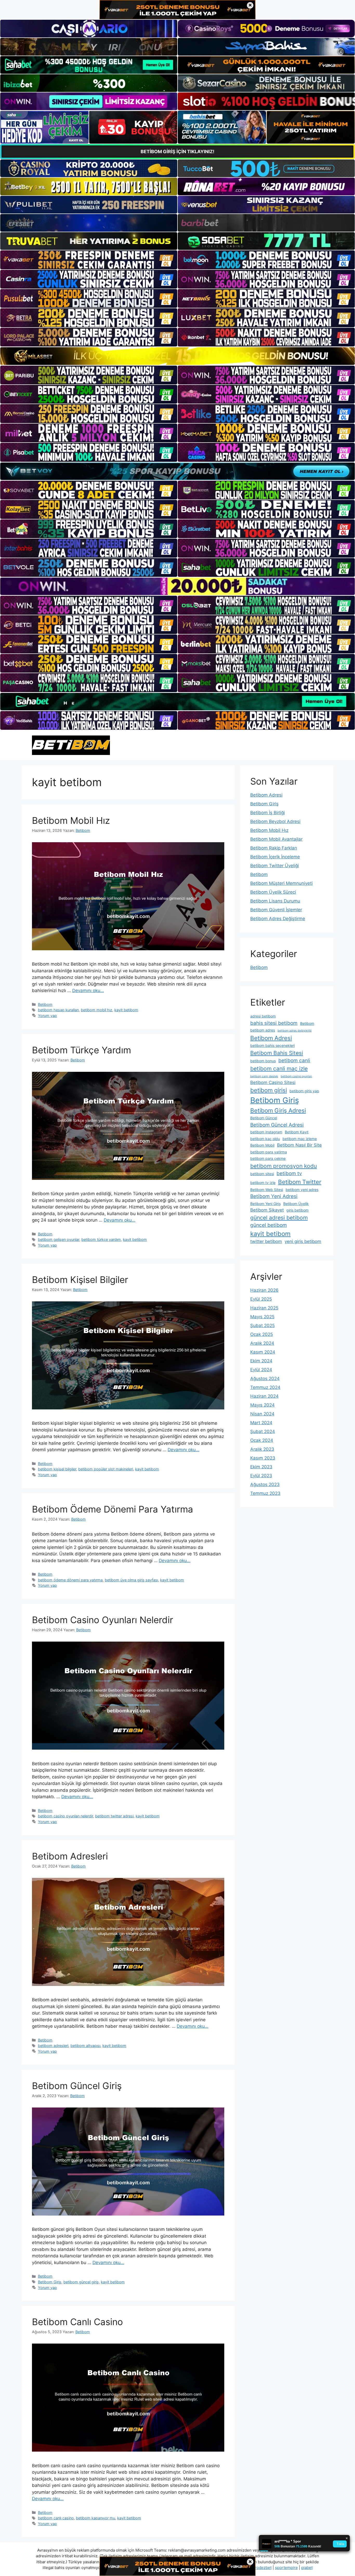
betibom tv (289, 1173)
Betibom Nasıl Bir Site (299, 1145)
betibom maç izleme (300, 1139)
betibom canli (294, 1060)
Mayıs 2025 (262, 1317)
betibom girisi (269, 1090)
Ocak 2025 (262, 1334)
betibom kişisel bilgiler (57, 1469)
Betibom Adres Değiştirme (278, 919)
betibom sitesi (262, 1174)
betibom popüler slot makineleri (106, 1469)
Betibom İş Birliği (268, 813)
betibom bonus (263, 1061)
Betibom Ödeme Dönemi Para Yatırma (113, 1509)
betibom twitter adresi (114, 1816)
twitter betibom (266, 1241)
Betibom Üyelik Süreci (273, 892)
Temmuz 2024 (265, 1387)
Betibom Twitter (300, 1182)
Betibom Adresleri (70, 1856)
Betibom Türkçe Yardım (81, 1050)
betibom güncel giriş (81, 2282)
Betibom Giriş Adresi (278, 1110)
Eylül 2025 (261, 1299)
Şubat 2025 (262, 1326)
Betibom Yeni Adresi (274, 1196)
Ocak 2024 (262, 1440)
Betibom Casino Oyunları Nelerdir (103, 1620)
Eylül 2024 (261, 1370)
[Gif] (177, 356)
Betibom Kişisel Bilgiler (80, 1280)
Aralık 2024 (262, 1343)
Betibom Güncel (264, 1118)
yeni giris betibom (303, 1241)
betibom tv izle (263, 1183)
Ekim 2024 (261, 1361)
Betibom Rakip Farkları (274, 848)
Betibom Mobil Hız (71, 820)
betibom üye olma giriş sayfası (131, 1580)
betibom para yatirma (269, 1152)
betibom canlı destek (264, 1076)
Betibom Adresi (266, 795)
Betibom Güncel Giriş (77, 2086)
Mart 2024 (261, 1423)
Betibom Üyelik (296, 1204)
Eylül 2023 (261, 1476)
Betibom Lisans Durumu (275, 901)
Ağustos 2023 (265, 1484)
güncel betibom (269, 1225)
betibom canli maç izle (279, 1069)
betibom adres (263, 1030)
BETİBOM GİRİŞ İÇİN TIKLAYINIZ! (177, 152)
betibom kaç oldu (265, 1139)
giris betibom (297, 1210)
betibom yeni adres (302, 1190)
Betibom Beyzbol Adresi (275, 821)
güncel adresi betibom (279, 1218)
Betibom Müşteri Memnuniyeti (281, 883)
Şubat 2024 (263, 1431)
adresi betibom (263, 1016)
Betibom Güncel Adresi (277, 1125)
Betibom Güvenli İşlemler (276, 910)
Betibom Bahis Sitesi (277, 1053)
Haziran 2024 (264, 1396)
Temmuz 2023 (265, 1493)
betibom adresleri (53, 2046)
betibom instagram (266, 1132)
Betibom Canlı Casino (77, 2322)
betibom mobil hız (97, 1010)
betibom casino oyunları (296, 1076)
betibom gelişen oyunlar (59, 1239)
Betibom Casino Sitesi (273, 1082)
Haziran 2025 (264, 1308)
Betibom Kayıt (297, 1132)
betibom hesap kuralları (58, 1010)
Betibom (45, 1004)
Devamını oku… (88, 991)
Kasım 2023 (263, 1458)
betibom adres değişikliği (295, 1031)
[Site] (89, 260)
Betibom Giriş (50, 2282)
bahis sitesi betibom (274, 1023)
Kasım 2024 (263, 1352)
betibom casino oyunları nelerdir (65, 1816)
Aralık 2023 (262, 1449)
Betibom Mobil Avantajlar (276, 839)
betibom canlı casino (56, 2518)
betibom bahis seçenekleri (272, 1045)
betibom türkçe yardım (101, 1239)
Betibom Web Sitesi (267, 1190)
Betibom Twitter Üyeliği (275, 866)
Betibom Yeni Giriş (265, 1204)
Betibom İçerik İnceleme (275, 857)
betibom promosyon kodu (284, 1166)
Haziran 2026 (264, 1290)
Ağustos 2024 (265, 1379)
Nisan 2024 (262, 1414)
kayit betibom (126, 1010)
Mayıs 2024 (262, 1405)
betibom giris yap (304, 1091)
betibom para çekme (268, 1158)
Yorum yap (47, 1016)
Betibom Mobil (262, 1145)
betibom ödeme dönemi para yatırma (70, 1580)
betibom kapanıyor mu (96, 2518)
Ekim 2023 (261, 1467)
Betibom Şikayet (267, 1210)
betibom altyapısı (85, 2046)
